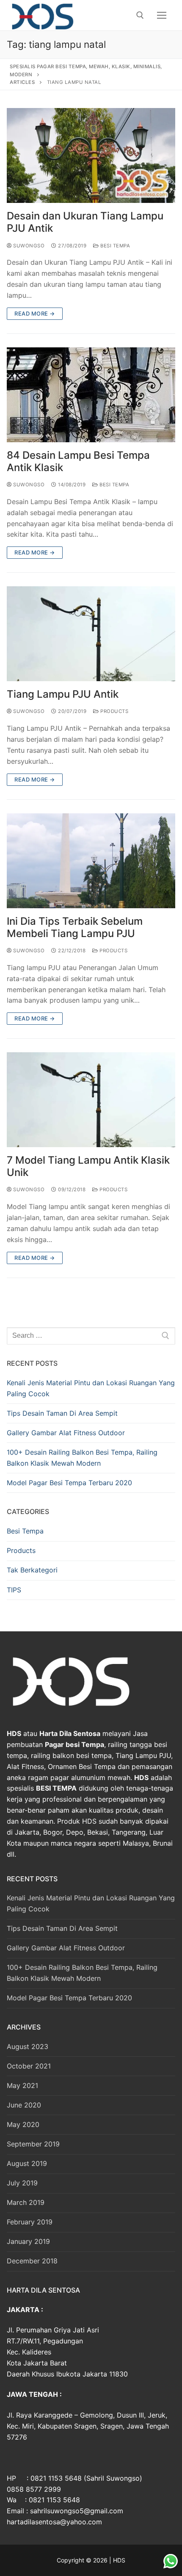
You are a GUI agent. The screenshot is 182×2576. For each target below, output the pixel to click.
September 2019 (33, 2144)
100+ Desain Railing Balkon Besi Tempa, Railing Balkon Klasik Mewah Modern (82, 1458)
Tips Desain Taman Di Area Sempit (62, 1413)
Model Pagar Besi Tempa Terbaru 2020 (69, 1483)
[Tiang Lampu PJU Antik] (91, 634)
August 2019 (27, 2163)
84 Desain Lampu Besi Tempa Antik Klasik (78, 461)
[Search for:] (91, 1336)
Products (114, 711)
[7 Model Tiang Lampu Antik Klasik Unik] (91, 1100)
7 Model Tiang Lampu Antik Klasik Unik (88, 1166)
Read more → (35, 313)
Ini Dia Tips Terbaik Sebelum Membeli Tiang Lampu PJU (75, 927)
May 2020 (23, 2124)
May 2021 (22, 2085)
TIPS (14, 1590)
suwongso (28, 246)
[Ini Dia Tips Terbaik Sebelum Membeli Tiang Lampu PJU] (91, 861)
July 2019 (22, 2183)
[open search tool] (140, 15)
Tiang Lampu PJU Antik (63, 694)
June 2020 (24, 2105)
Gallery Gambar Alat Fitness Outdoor (66, 1433)
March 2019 (26, 2202)
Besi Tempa (114, 246)
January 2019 (28, 2241)
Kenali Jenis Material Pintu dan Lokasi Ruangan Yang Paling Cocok (91, 1388)
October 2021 (29, 2066)
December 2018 (32, 2261)
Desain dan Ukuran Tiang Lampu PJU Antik (85, 222)
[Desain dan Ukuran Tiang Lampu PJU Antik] (91, 155)
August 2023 (28, 2046)
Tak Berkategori (32, 1570)
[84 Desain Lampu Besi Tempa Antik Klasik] (91, 395)
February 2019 (30, 2222)
